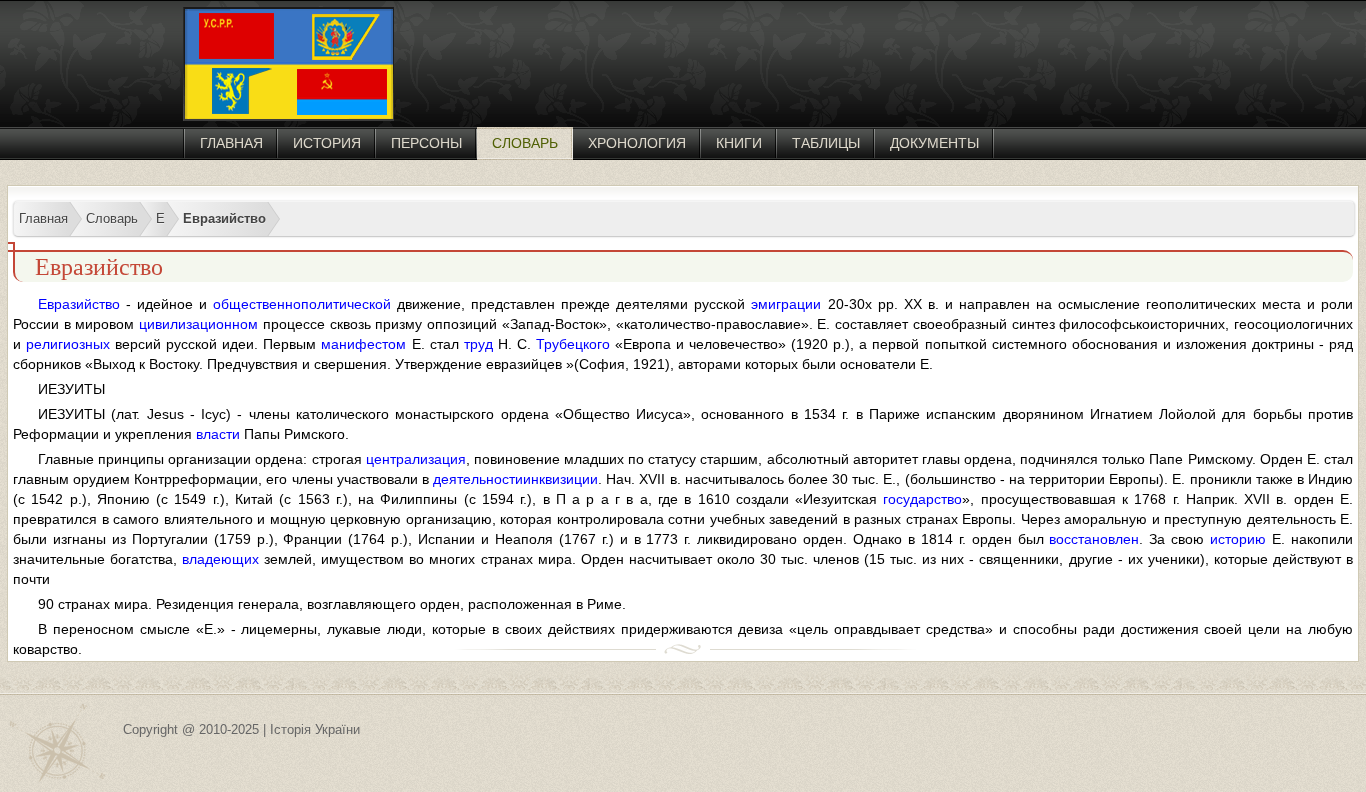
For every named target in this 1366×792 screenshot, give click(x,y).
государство (922, 499)
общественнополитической (302, 304)
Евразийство (79, 304)
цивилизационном (198, 324)
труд (478, 344)
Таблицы (826, 143)
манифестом (363, 344)
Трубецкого (573, 344)
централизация (416, 459)
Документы (934, 143)
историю (1238, 539)
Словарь (525, 143)
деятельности (478, 479)
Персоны (426, 143)
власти (218, 434)
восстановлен (1094, 539)
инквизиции (560, 479)
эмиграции (786, 304)
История (327, 143)
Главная (231, 143)
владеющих (220, 559)
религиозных (68, 344)
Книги (739, 143)
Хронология (637, 143)
